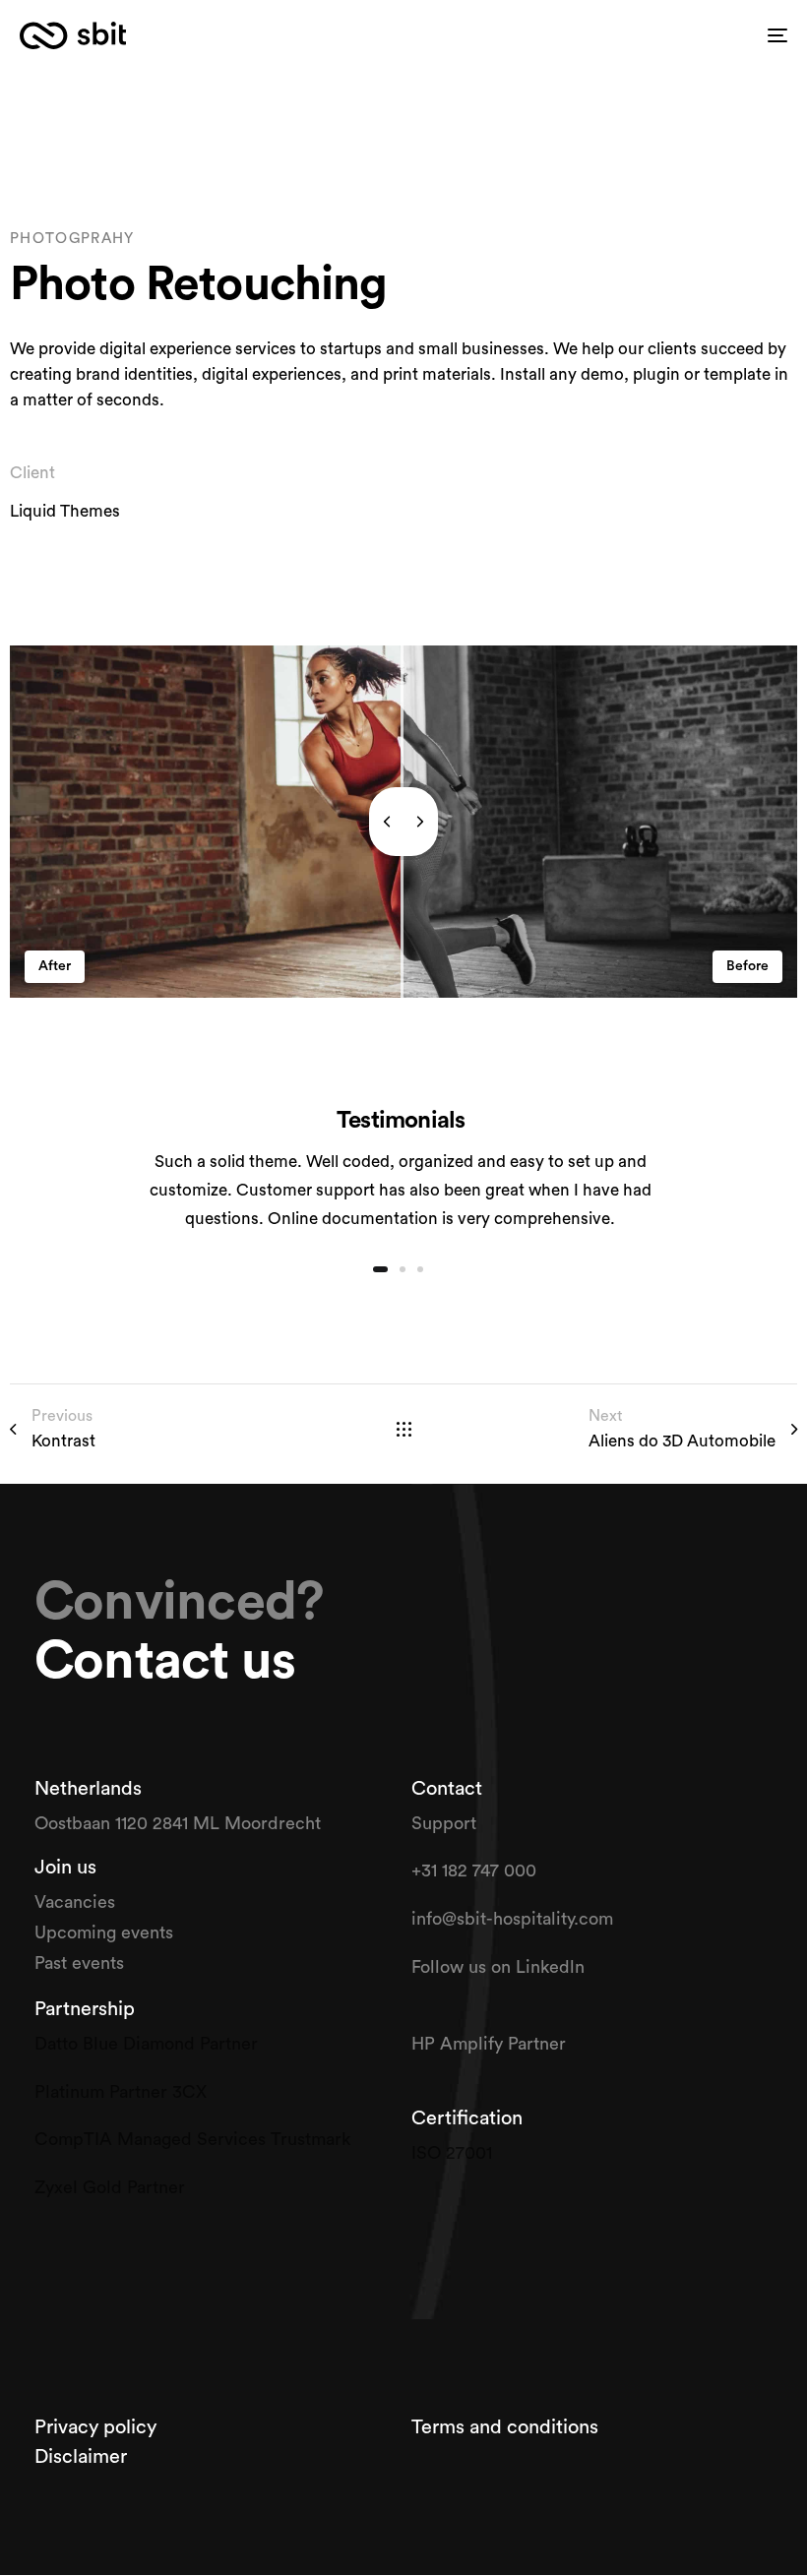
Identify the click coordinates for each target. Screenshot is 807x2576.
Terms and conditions (505, 2427)
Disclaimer (81, 2457)
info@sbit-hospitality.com (512, 1919)
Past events (79, 1963)
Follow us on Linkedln (500, 1967)
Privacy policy (98, 2427)
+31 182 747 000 (474, 1871)
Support (446, 1823)
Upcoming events (104, 1932)
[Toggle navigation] (659, 35)
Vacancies (77, 1902)
